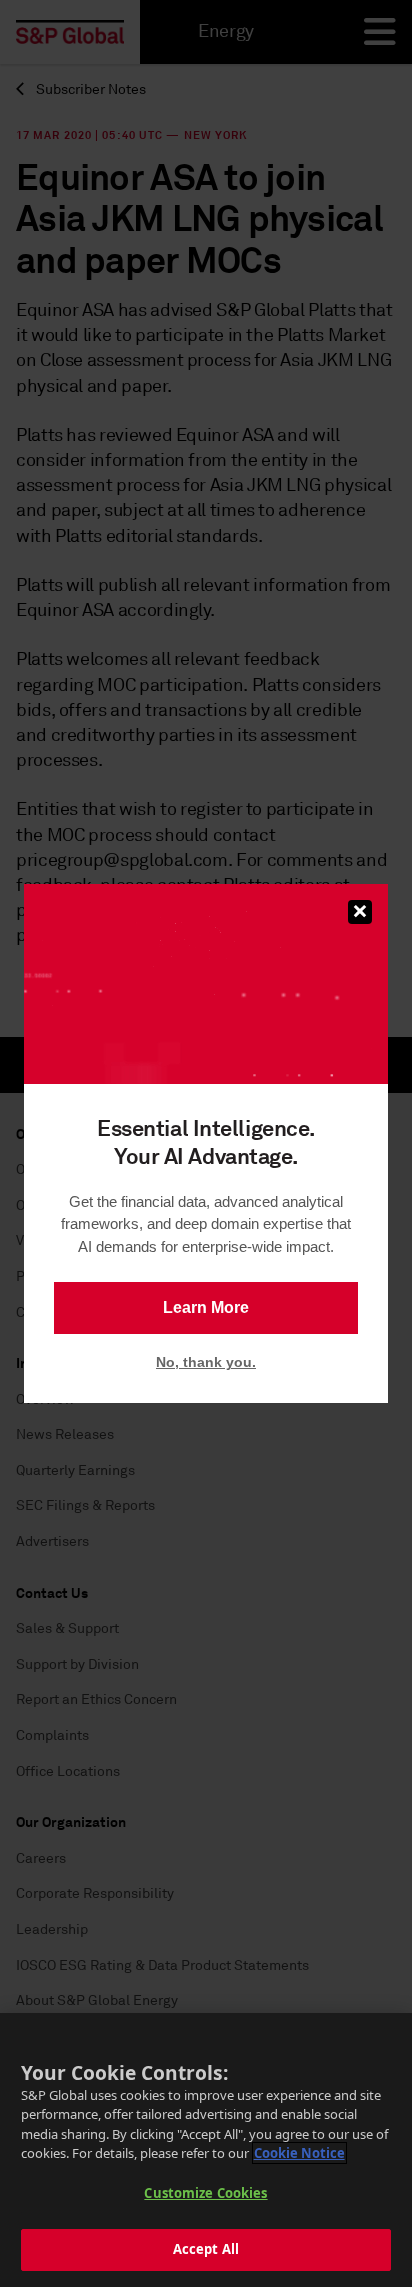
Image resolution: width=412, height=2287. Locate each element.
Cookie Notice (299, 2153)
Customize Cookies (205, 2193)
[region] (206, 2150)
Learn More (206, 1307)
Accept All (206, 2249)
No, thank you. (206, 1362)
